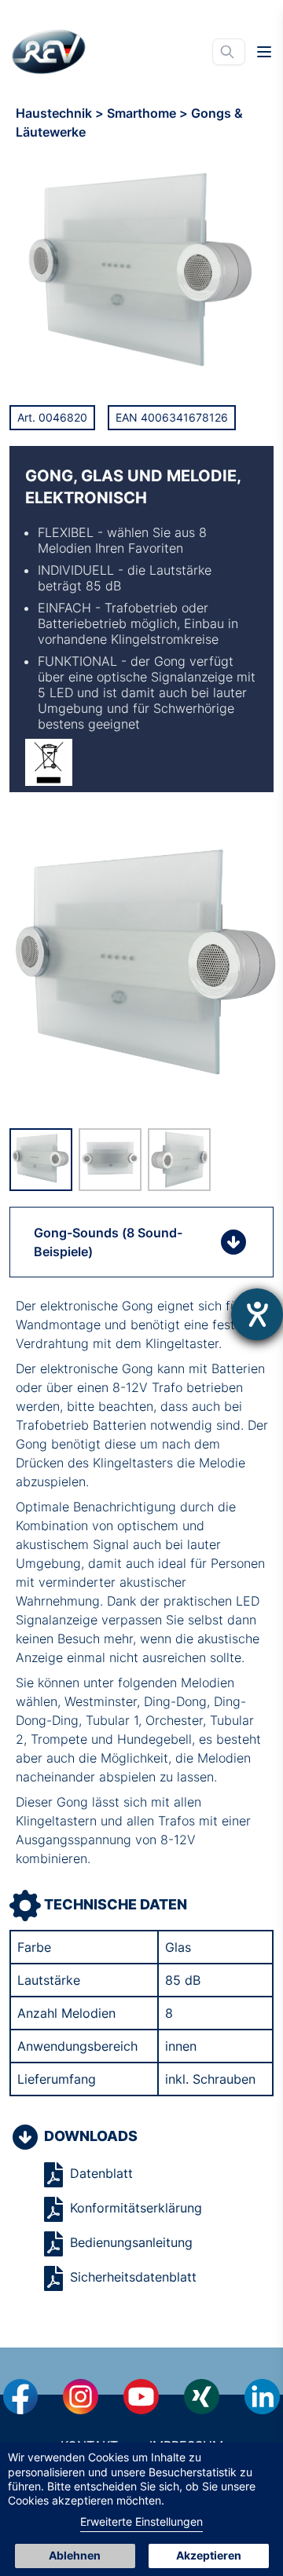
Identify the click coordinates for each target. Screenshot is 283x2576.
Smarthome (143, 113)
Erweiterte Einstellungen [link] (141, 2521)
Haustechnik (55, 113)
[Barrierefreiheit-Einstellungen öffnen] (257, 1314)
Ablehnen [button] (75, 2555)
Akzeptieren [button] (209, 2555)
